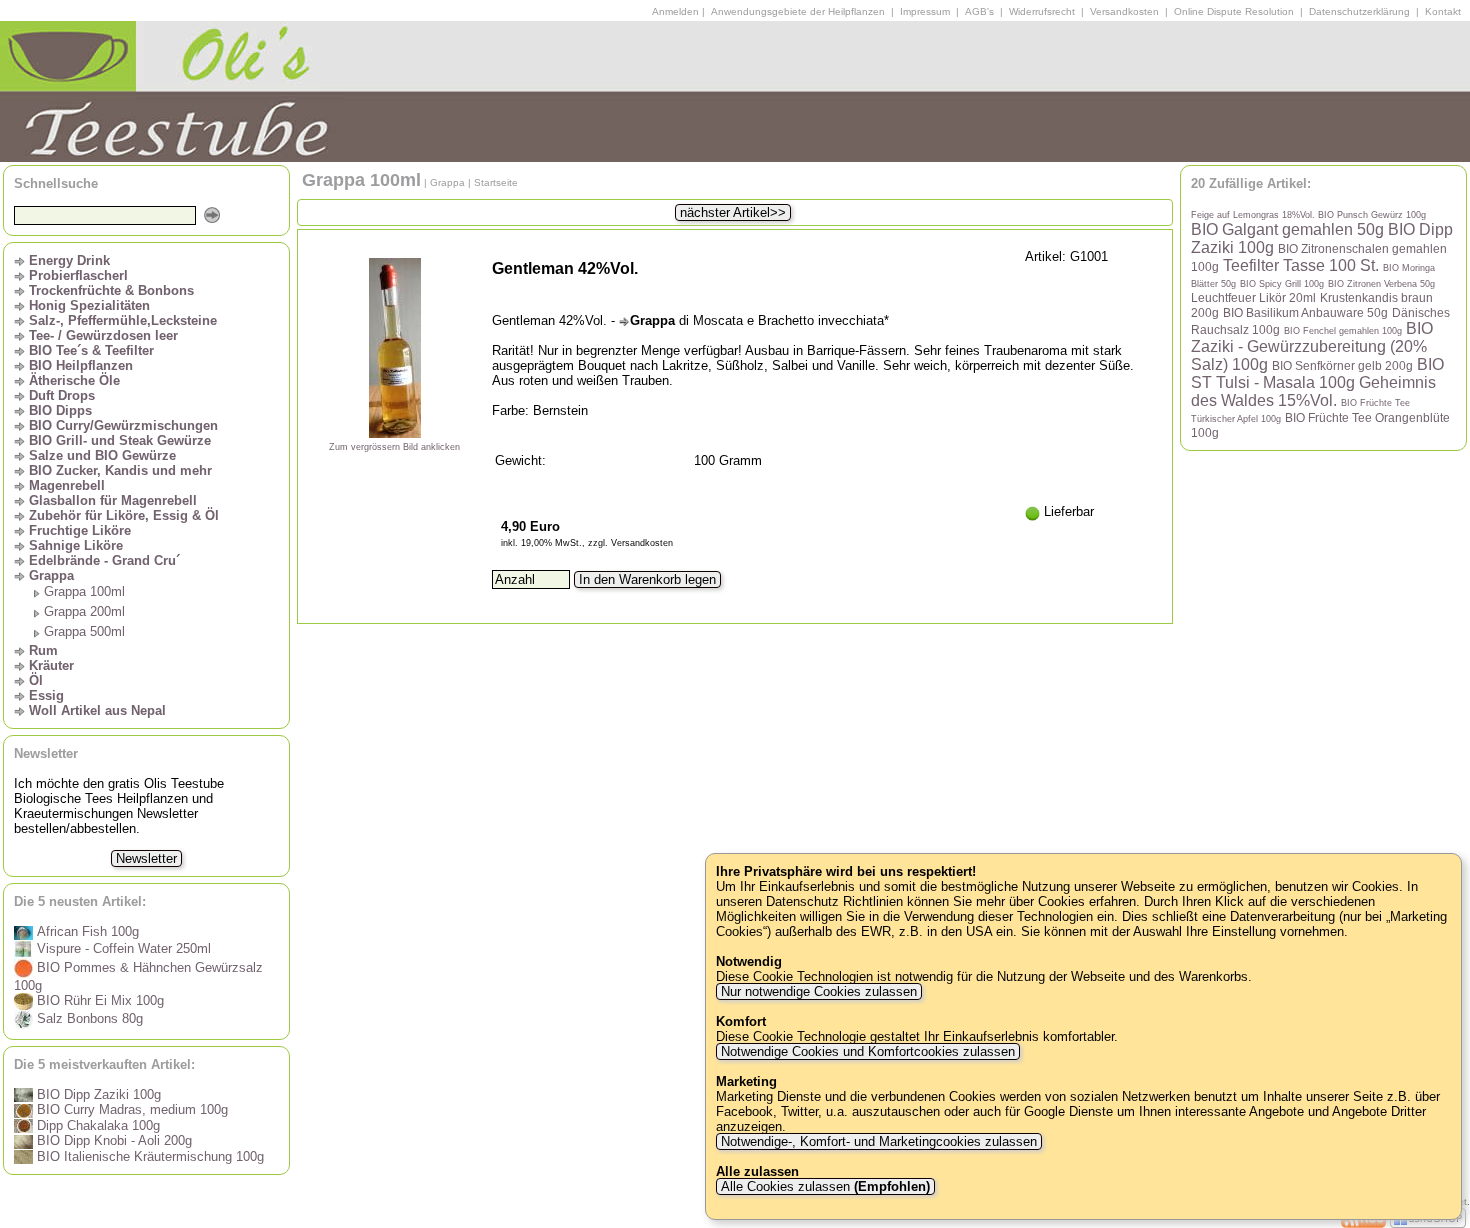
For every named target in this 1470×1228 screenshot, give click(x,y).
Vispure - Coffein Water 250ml (122, 948)
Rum (43, 650)
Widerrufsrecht (1042, 11)
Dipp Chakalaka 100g (96, 1125)
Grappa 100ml (84, 591)
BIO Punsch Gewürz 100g (1372, 215)
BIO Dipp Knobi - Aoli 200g (112, 1140)
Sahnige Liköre (76, 545)
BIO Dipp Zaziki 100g (97, 1094)
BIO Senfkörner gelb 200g (1342, 365)
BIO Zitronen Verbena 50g (1381, 284)
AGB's (979, 11)
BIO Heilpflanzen (81, 365)
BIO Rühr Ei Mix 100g (98, 1000)
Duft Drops (62, 395)
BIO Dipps (60, 410)
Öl (36, 680)
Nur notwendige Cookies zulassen (819, 991)
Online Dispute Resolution (1234, 11)
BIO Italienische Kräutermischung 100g (148, 1156)
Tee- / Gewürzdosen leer (103, 335)
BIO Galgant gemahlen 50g (1287, 229)
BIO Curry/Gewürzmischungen (123, 425)
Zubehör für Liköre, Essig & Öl (124, 515)
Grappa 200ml (84, 611)
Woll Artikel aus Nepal (97, 710)
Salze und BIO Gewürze (102, 455)
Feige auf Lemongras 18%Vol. (1254, 215)
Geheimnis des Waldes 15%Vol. (1313, 391)
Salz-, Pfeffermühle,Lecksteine (123, 320)
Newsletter (146, 858)
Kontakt (1443, 11)
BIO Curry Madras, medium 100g (130, 1109)
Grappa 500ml (84, 631)
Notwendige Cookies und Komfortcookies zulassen (868, 1051)
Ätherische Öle (74, 380)
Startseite (496, 182)
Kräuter (51, 665)
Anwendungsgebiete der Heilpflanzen (798, 11)
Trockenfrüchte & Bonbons (111, 290)
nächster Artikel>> (733, 212)
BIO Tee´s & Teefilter (91, 350)
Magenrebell (67, 485)
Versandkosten (1124, 11)
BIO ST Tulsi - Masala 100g (1317, 373)
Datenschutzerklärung (1359, 11)
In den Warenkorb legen (647, 579)
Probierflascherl (78, 275)
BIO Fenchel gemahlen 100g (1343, 331)
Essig (46, 695)
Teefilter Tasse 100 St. (1301, 265)
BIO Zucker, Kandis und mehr (120, 470)
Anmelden (675, 11)
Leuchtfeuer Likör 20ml (1253, 297)
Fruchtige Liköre (80, 530)
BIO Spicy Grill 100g (1282, 284)
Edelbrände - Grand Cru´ (104, 560)
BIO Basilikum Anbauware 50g (1305, 312)
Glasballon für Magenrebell (113, 500)
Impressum (925, 11)
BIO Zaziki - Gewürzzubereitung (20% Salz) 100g (1312, 346)
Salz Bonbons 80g (88, 1018)
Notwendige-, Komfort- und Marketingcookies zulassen (879, 1141)
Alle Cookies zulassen (823, 1186)
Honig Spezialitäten (89, 305)
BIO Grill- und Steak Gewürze (120, 440)
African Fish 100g (86, 931)
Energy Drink (69, 260)
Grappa (51, 575)
